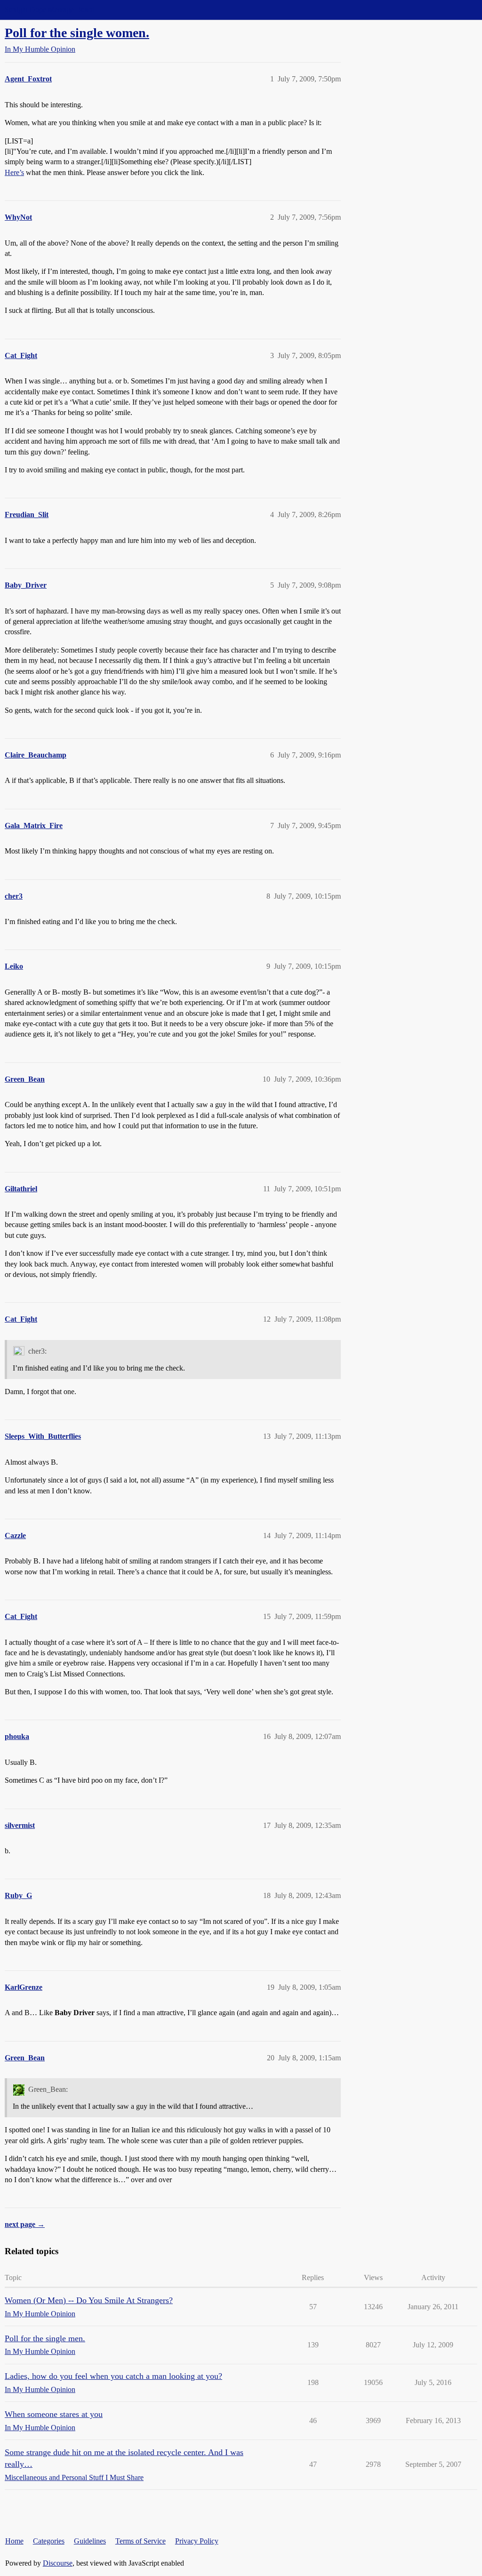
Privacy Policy (197, 2541)
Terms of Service (141, 2541)
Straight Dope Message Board (49, 10)
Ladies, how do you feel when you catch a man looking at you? (113, 2376)
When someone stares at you (54, 2414)
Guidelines (90, 2541)
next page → (25, 2224)
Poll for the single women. (77, 33)
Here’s (14, 172)
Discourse (58, 2563)
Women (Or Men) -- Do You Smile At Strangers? (89, 2300)
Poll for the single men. (45, 2338)
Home (14, 2541)
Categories (49, 2541)
